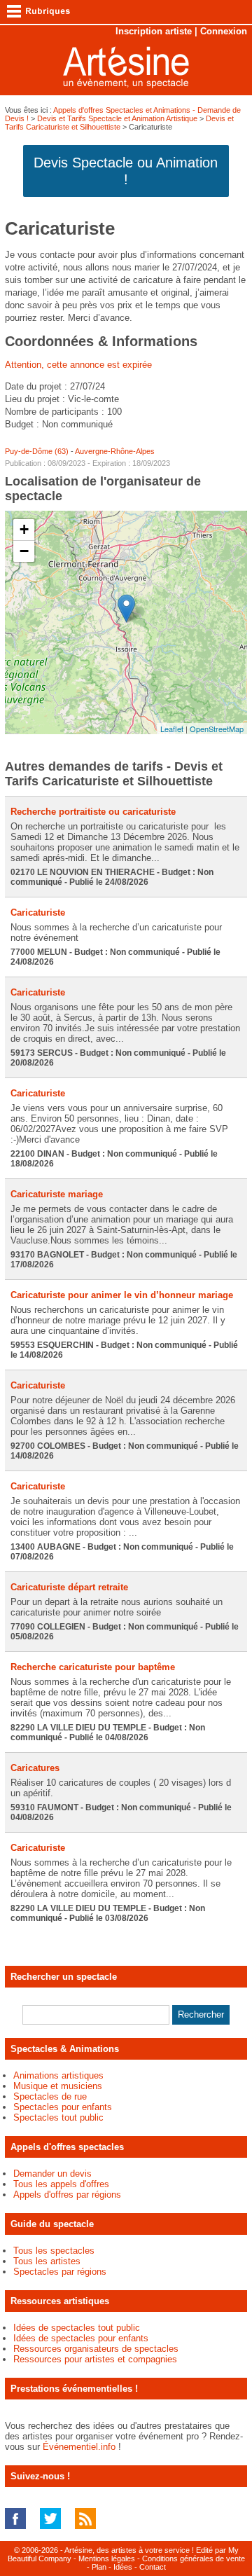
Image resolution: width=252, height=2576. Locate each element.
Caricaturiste (38, 912)
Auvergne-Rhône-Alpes (115, 451)
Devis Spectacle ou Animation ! (126, 171)
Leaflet (172, 729)
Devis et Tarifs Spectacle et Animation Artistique (117, 118)
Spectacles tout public (58, 2117)
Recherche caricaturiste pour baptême (93, 1667)
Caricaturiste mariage (57, 1194)
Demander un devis (52, 2174)
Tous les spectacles (54, 2251)
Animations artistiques (58, 2075)
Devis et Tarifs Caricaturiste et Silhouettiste (119, 123)
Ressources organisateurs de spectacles (96, 2349)
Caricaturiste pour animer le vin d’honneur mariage (122, 1295)
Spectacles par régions (60, 2272)
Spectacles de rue (50, 2096)
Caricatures (35, 1768)
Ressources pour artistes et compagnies (95, 2359)
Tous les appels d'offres (61, 2184)
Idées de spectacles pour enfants (81, 2338)
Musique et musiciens (58, 2086)
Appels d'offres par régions (67, 2195)
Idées (123, 2567)
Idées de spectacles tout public (77, 2328)
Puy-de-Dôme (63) (37, 451)
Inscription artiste (154, 31)
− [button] (24, 551)
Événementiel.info (79, 2447)
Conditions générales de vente (194, 2558)
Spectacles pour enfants (63, 2107)
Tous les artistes (47, 2261)
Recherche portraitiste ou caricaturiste (93, 812)
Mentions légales (107, 2558)
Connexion (224, 31)
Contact (153, 2567)
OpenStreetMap (217, 729)
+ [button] (24, 529)
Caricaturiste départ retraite (69, 1587)
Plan (99, 2567)
